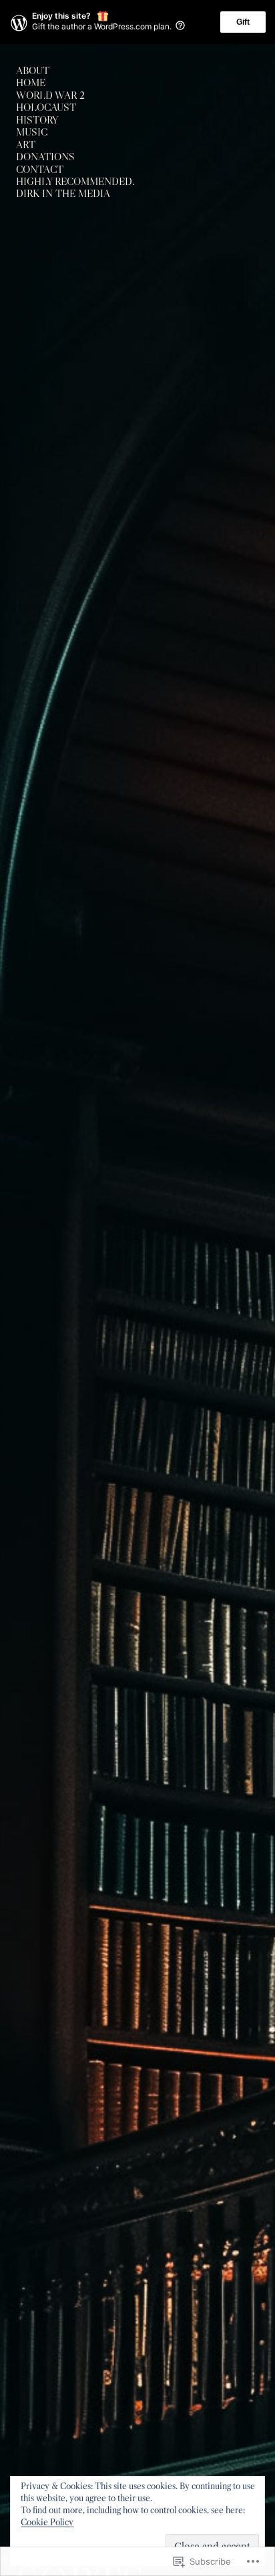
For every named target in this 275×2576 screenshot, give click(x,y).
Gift (243, 22)
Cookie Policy (47, 2522)
